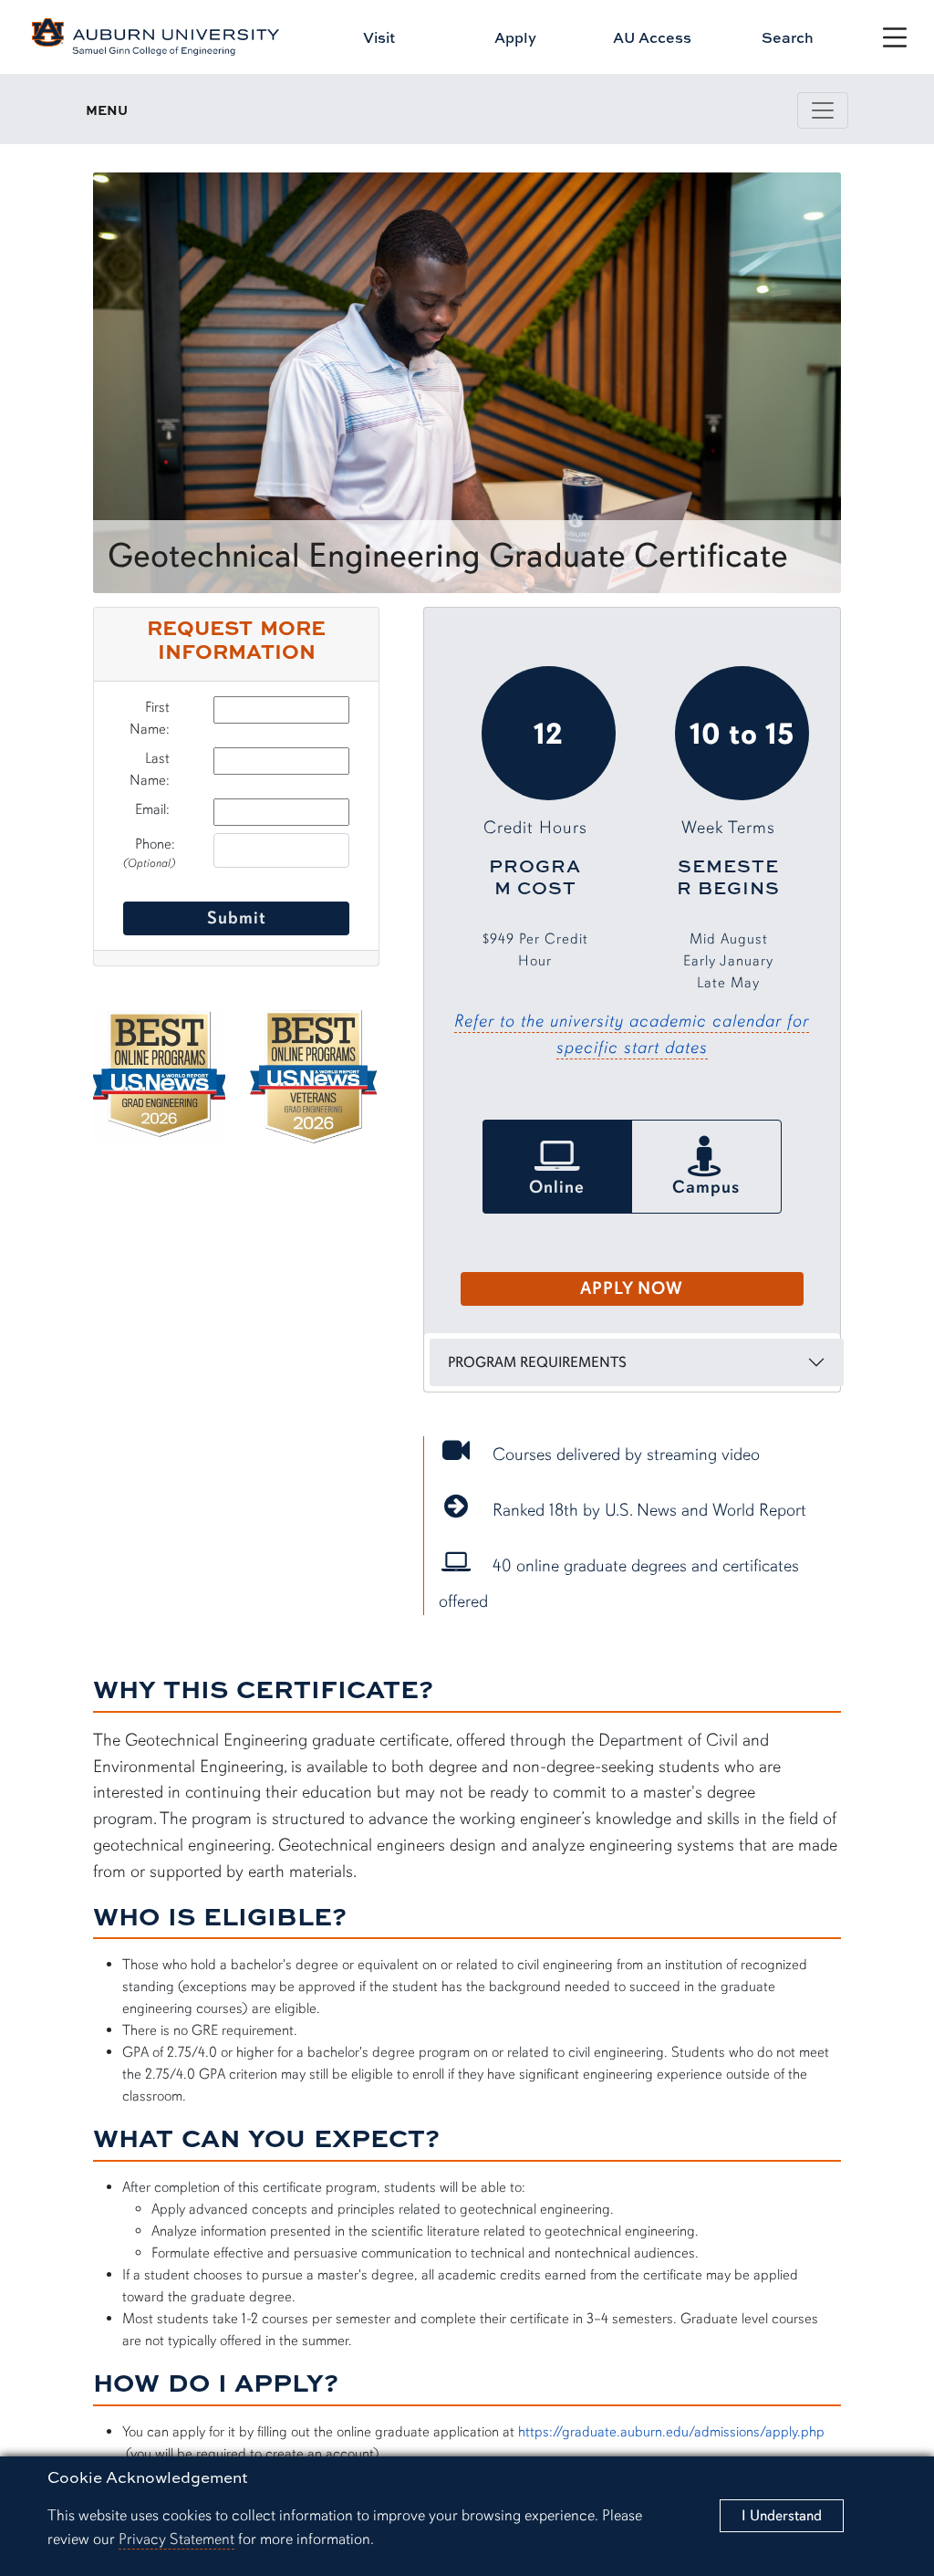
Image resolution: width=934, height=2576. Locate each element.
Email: (152, 809)
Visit (379, 37)
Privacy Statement (176, 2539)
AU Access (652, 37)
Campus (706, 1187)
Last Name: (149, 769)
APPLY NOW (632, 1288)
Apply (515, 37)
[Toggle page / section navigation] (823, 110)
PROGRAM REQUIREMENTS (537, 1362)
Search (788, 37)
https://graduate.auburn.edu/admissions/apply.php (671, 2432)
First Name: (149, 718)
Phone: (149, 853)
